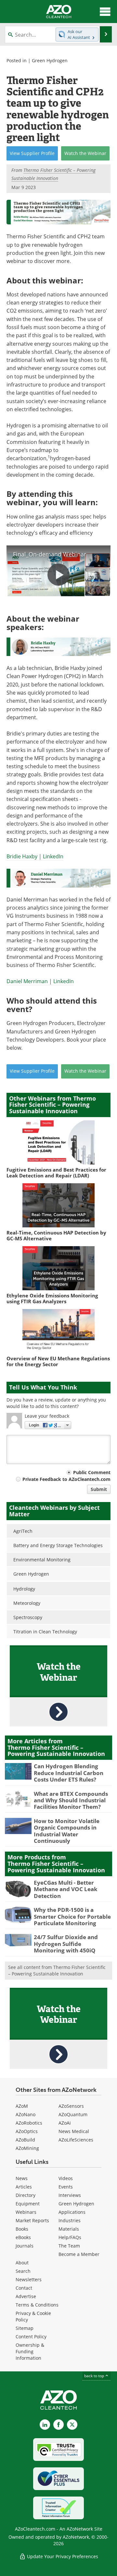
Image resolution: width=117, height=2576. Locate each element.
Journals (25, 2246)
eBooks (23, 2237)
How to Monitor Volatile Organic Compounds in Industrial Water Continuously (67, 1831)
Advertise (26, 2296)
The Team (69, 2246)
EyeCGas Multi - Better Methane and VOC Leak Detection (66, 1889)
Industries (70, 2220)
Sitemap (25, 2328)
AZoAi (65, 2123)
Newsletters (29, 2279)
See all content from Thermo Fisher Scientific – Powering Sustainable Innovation (57, 1970)
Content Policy (31, 2337)
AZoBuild (25, 2140)
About (22, 2263)
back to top (95, 2376)
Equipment (28, 2204)
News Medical (74, 2131)
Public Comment (92, 1472)
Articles (24, 2187)
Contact (24, 2288)
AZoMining (27, 2148)
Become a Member (79, 2254)
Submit (99, 1489)
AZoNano (26, 2114)
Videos (66, 2178)
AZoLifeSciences (76, 2140)
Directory (26, 2195)
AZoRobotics (29, 2123)
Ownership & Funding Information (30, 2351)
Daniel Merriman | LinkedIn (40, 981)
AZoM (22, 2106)
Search (23, 2271)
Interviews (70, 2195)
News (22, 2178)
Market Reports (32, 2220)
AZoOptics (27, 2131)
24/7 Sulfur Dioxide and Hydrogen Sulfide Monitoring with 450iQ (66, 1944)
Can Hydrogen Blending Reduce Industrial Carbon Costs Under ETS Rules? (69, 1773)
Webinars (26, 2212)
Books (22, 2229)
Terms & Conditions (37, 2305)
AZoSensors (71, 2106)
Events (66, 2187)
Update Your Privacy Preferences (62, 2556)
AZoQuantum (73, 2114)
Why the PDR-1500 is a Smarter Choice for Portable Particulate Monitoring (72, 1916)
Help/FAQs (70, 2237)
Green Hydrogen (50, 60)
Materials (69, 2229)
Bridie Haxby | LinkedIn (35, 856)
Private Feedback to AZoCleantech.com (66, 1479)
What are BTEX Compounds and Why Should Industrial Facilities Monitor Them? (71, 1800)
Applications (72, 2212)
